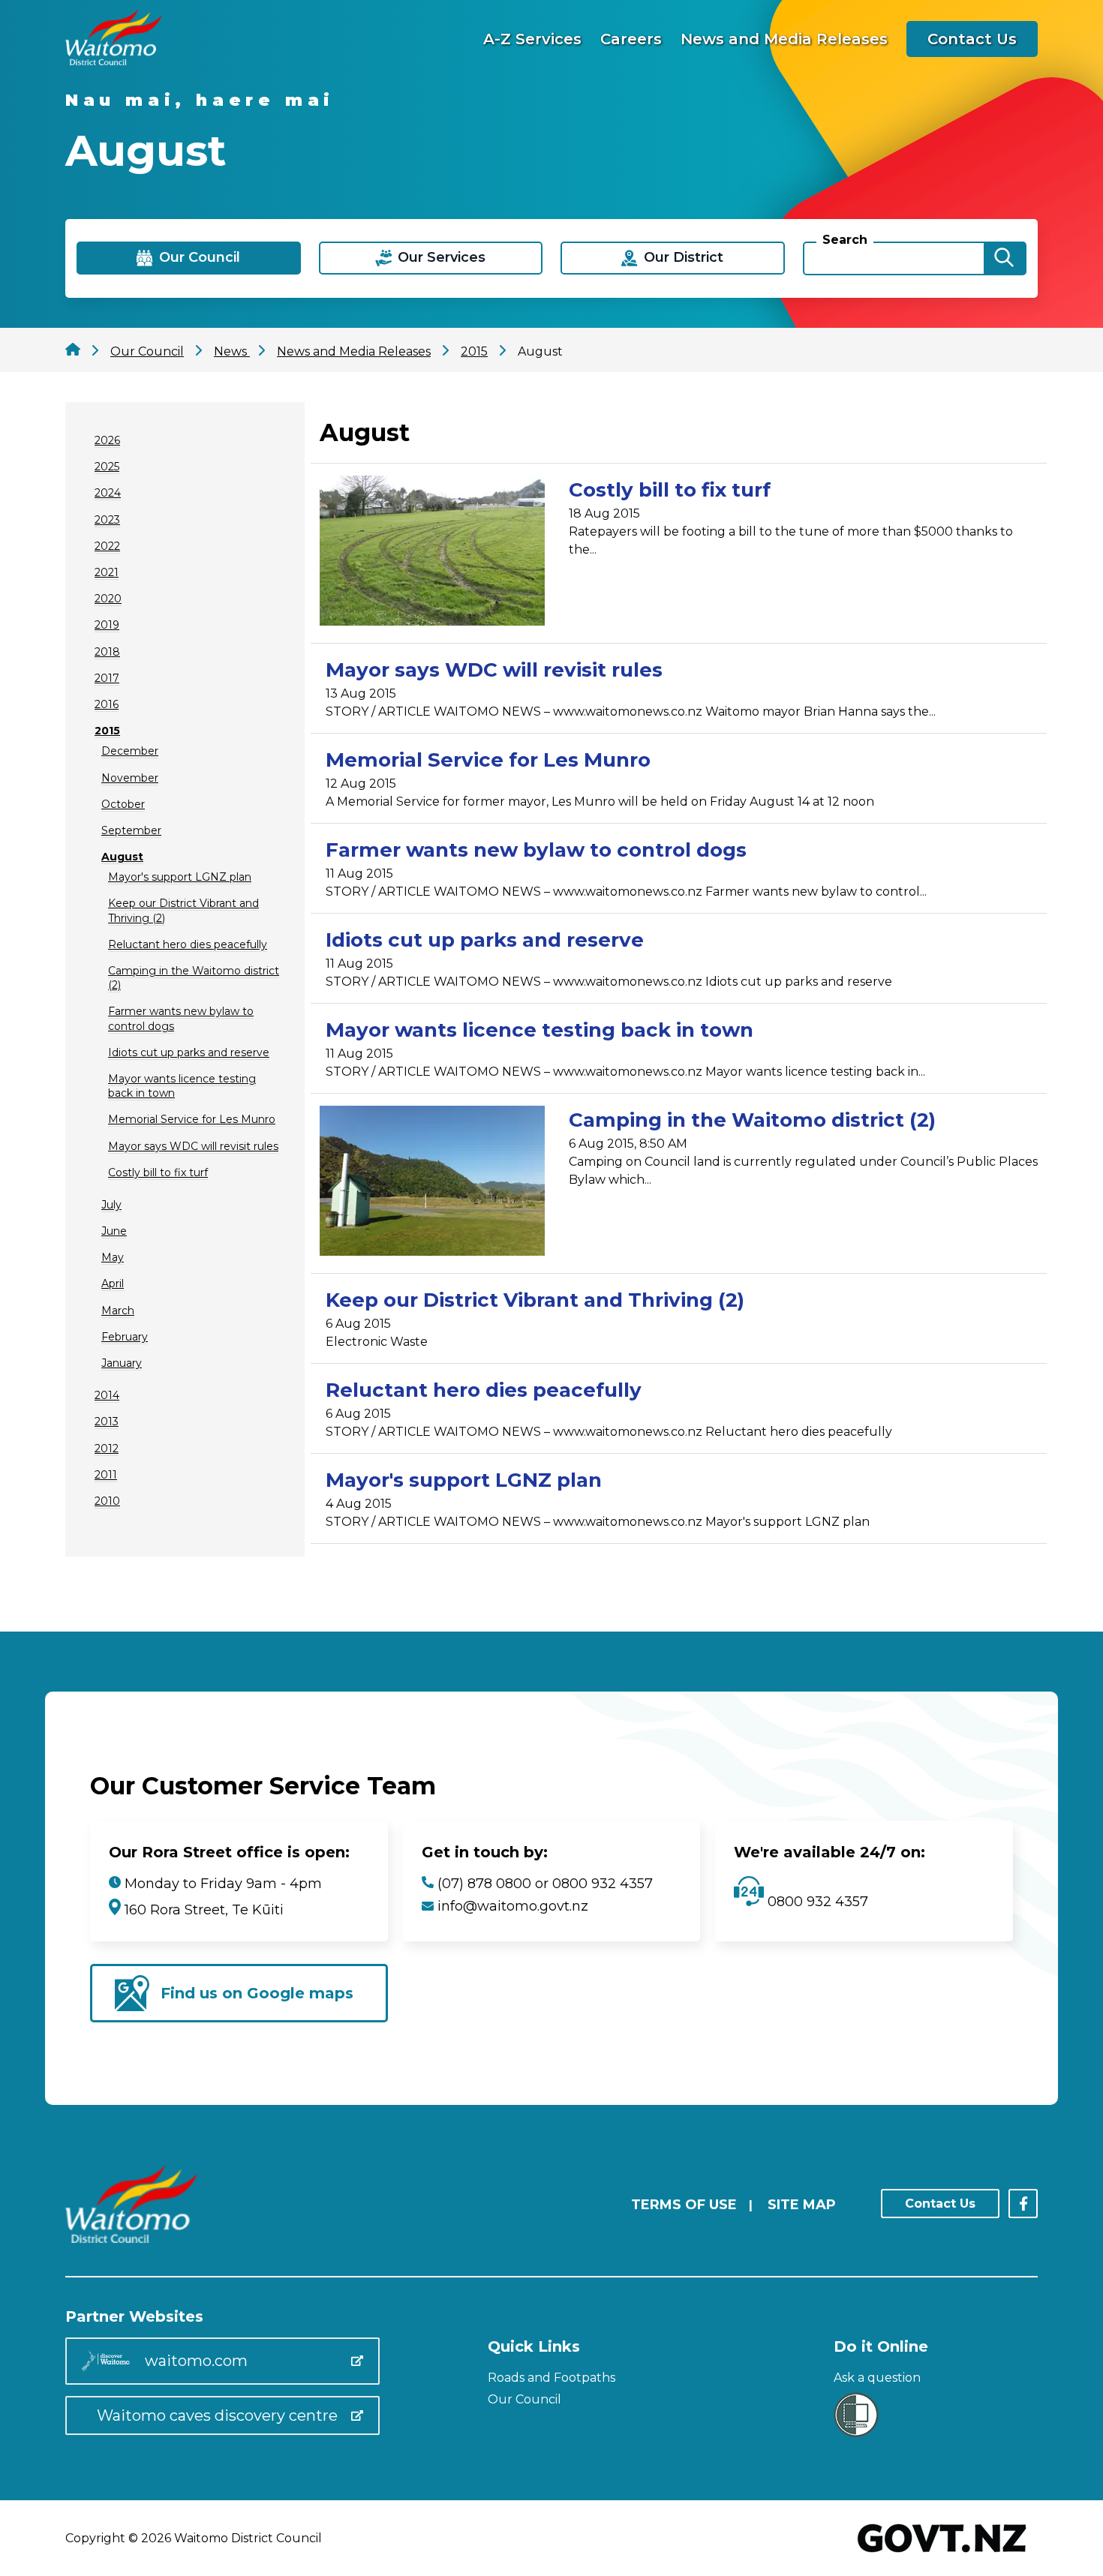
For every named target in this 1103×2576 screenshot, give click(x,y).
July (111, 1205)
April (113, 1283)
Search (845, 240)
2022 (107, 546)
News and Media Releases (784, 39)
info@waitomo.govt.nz (513, 1906)
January (122, 1363)
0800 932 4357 (816, 1902)
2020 (108, 599)
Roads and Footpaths (551, 2378)
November (130, 778)
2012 (107, 1449)
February (125, 1337)
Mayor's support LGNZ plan (180, 877)
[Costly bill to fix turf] (432, 553)
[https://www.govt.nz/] (942, 2554)
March (118, 1311)
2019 (107, 625)
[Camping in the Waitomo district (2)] (432, 1183)
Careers (631, 39)
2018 (107, 652)
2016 (107, 704)
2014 (107, 1395)
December (130, 751)
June (114, 1231)
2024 (108, 493)
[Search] (1004, 258)
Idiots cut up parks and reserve (189, 1052)
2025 (107, 467)
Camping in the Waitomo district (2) (752, 1120)
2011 (106, 1475)
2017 (107, 678)
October (123, 804)
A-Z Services (532, 39)
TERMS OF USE (684, 2205)
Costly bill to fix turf (158, 1172)
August (122, 857)
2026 (107, 440)
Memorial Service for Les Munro (192, 1119)
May (113, 1257)
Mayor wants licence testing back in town (539, 1030)
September (131, 830)
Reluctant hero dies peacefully (188, 944)
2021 (107, 572)
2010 (107, 1501)
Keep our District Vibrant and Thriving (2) (535, 1300)
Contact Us (972, 39)
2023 (107, 520)
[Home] (113, 61)
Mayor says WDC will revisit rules (193, 1146)
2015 (107, 731)
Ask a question (877, 2378)
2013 (107, 1422)
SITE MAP (802, 2205)
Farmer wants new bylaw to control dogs (536, 850)
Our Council (524, 2399)
